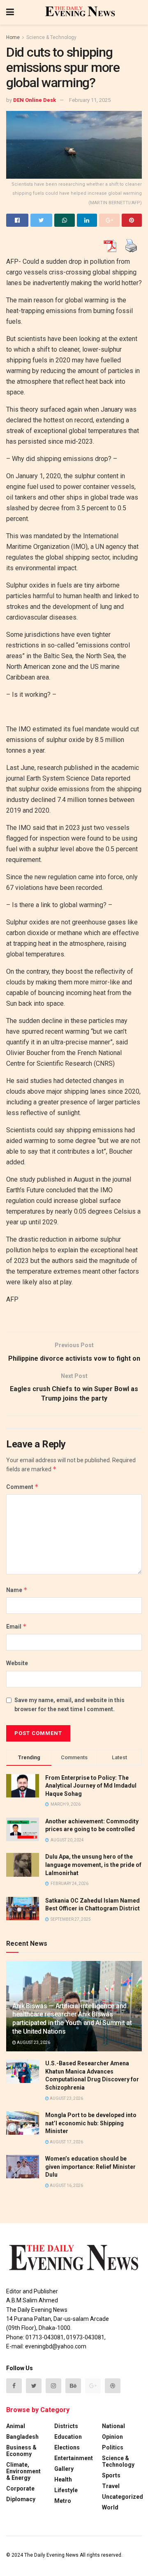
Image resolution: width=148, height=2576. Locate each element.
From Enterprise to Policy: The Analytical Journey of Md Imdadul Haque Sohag (91, 1786)
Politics (113, 2447)
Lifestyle (66, 2490)
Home (13, 37)
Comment (22, 1487)
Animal (16, 2426)
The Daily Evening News (51, 2555)
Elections (67, 2447)
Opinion (112, 2437)
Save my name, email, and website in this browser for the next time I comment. (69, 1705)
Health (63, 2479)
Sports (111, 2475)
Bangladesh (22, 2437)
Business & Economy (21, 2451)
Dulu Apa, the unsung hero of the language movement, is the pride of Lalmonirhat (93, 1865)
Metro (63, 2501)
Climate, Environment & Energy (23, 2471)
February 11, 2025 (90, 100)
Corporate (20, 2488)
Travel (111, 2486)
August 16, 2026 (66, 2185)
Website (17, 1663)
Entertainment (74, 2458)
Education (68, 2437)
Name (17, 1590)
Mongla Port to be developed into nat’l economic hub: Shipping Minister (91, 2123)
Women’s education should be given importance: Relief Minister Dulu (90, 2167)
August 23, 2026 (33, 2043)
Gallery (64, 2469)
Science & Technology (51, 37)
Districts (66, 2426)
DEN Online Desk (35, 100)
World (110, 2507)
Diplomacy (21, 2499)
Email (16, 1626)
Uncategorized (123, 2497)
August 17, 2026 (66, 2142)
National (113, 2426)
